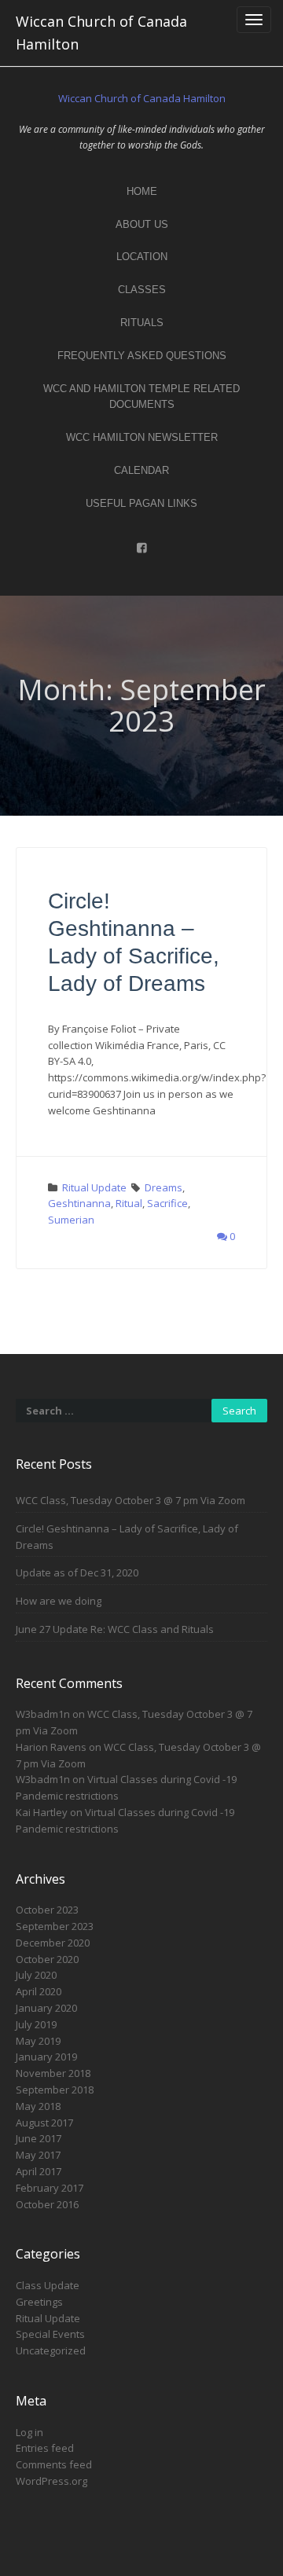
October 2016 (47, 2204)
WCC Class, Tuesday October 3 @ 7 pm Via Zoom (130, 1500)
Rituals (142, 323)
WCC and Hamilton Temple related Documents (141, 397)
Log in (29, 2432)
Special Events (50, 2334)
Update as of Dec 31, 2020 (77, 1572)
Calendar (141, 470)
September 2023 (55, 1926)
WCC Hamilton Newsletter (142, 437)
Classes (142, 290)
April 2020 (39, 1991)
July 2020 (36, 1975)
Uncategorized (51, 2350)
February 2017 (50, 2188)
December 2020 (53, 1943)
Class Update (48, 2285)
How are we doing (59, 1601)
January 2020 (46, 2008)
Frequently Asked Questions (142, 356)
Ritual (129, 1203)
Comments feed (54, 2464)
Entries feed (45, 2448)
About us (142, 224)
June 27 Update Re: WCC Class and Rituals (115, 1629)
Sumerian (71, 1220)
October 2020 (47, 1959)
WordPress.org (51, 2481)
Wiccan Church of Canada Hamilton (101, 33)
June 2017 (39, 2138)
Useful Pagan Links (141, 503)
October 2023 (47, 1910)
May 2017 (38, 2155)
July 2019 (36, 2024)
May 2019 (38, 2041)
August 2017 (44, 2123)
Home (142, 191)
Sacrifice (167, 1203)
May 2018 (38, 2106)
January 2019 (46, 2057)
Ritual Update (94, 1187)
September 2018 (55, 2090)
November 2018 (53, 2073)
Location (142, 257)
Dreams (164, 1187)
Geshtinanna (79, 1203)
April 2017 (39, 2171)
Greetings (39, 2302)
